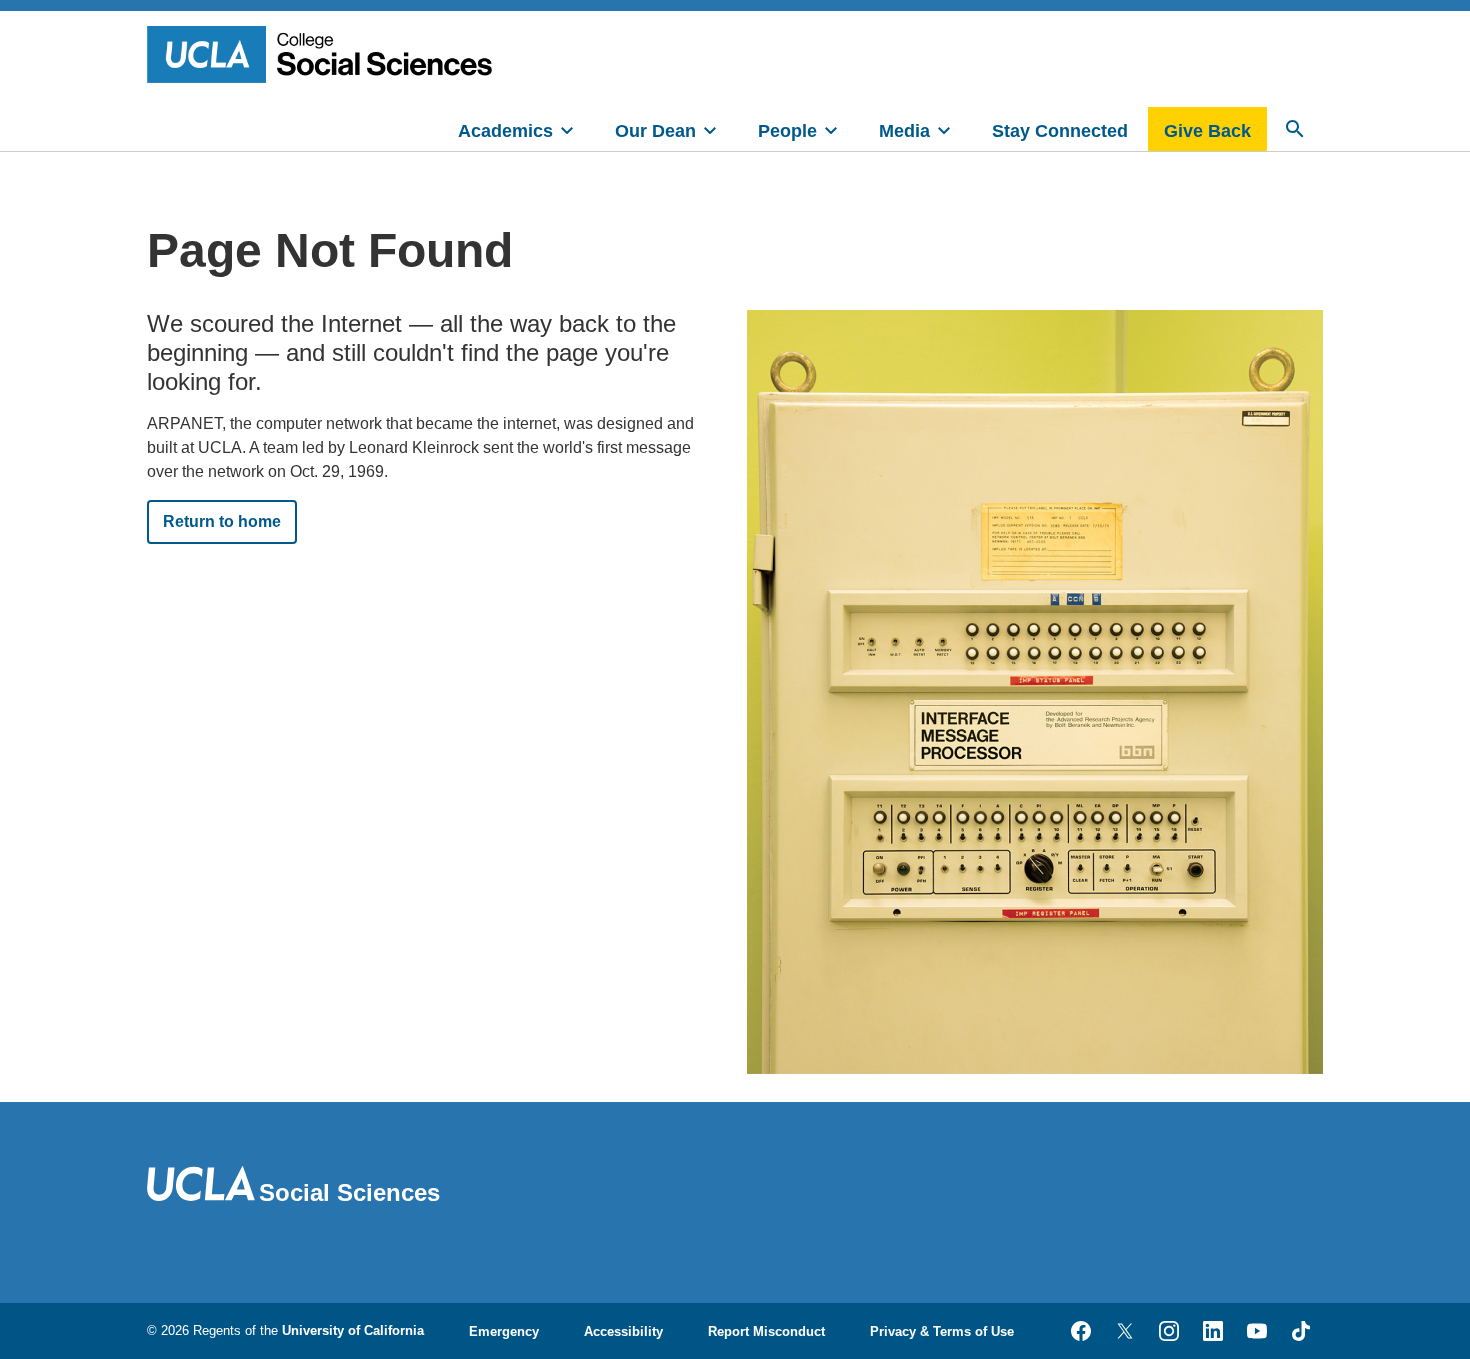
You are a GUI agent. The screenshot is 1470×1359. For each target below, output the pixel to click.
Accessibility (623, 1331)
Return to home (222, 521)
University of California (353, 1330)
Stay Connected (1060, 131)
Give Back (1207, 131)
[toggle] (567, 129)
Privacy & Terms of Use (942, 1331)
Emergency (504, 1331)
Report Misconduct (766, 1331)
